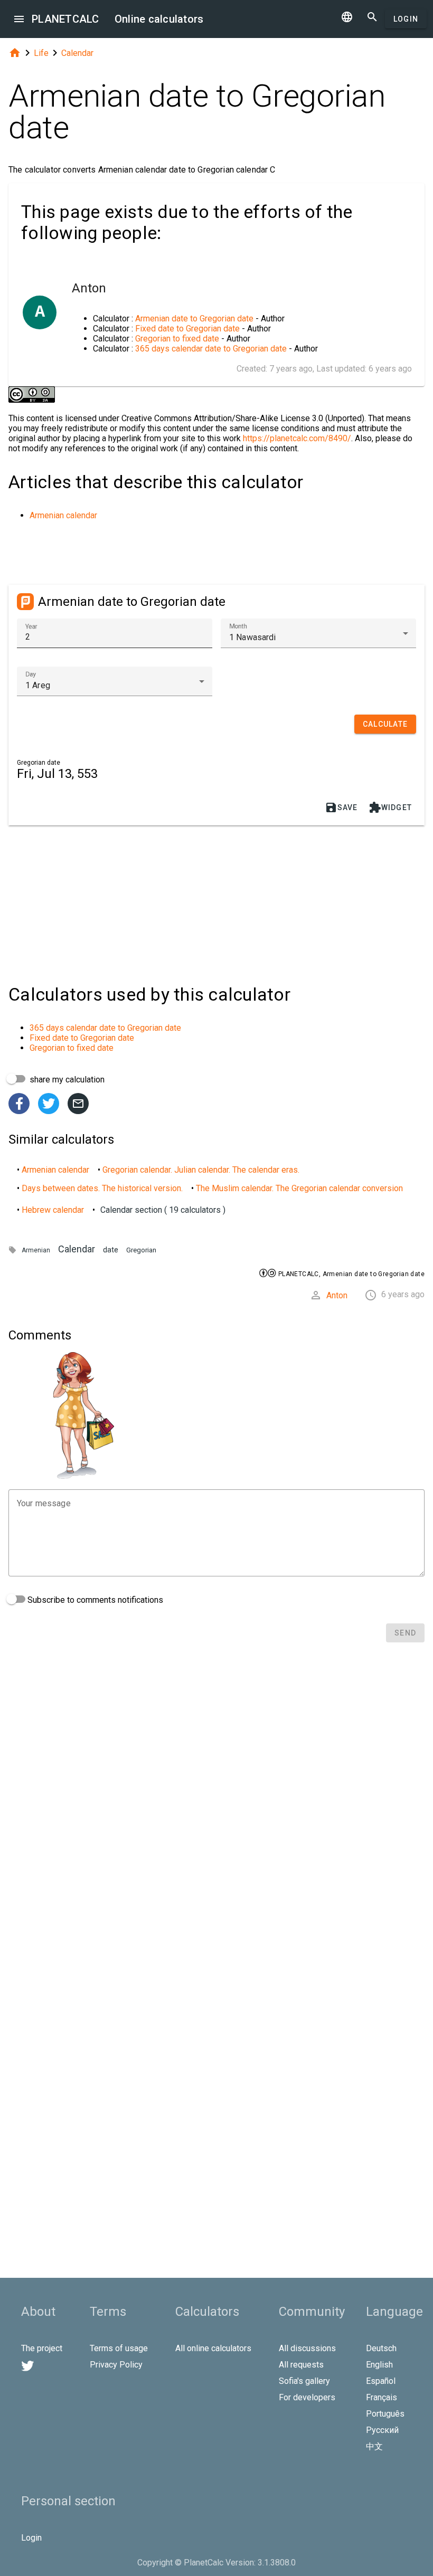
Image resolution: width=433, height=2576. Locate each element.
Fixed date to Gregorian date (187, 329)
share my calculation (66, 1080)
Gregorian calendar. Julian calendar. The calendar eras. (201, 1170)
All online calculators (213, 2348)
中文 (374, 2446)
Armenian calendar (63, 515)
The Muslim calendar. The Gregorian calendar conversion (299, 1188)
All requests (301, 2365)
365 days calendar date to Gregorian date (211, 349)
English (379, 2365)
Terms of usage (119, 2348)
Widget (390, 807)
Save (341, 807)
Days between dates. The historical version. (102, 1188)
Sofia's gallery (304, 2381)
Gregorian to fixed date (177, 339)
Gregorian (141, 1250)
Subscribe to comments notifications (94, 1600)
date (111, 1250)
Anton (337, 1295)
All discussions (307, 2348)
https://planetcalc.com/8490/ (297, 438)
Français (382, 2397)
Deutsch (381, 2348)
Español (381, 2381)
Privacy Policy (116, 2365)
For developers (307, 2397)
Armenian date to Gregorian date (194, 319)
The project (42, 2348)
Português (385, 2414)
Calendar (77, 53)
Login (406, 19)
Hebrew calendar (53, 1210)
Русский (382, 2430)
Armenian (36, 1250)
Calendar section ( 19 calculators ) (163, 1210)
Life (41, 53)
